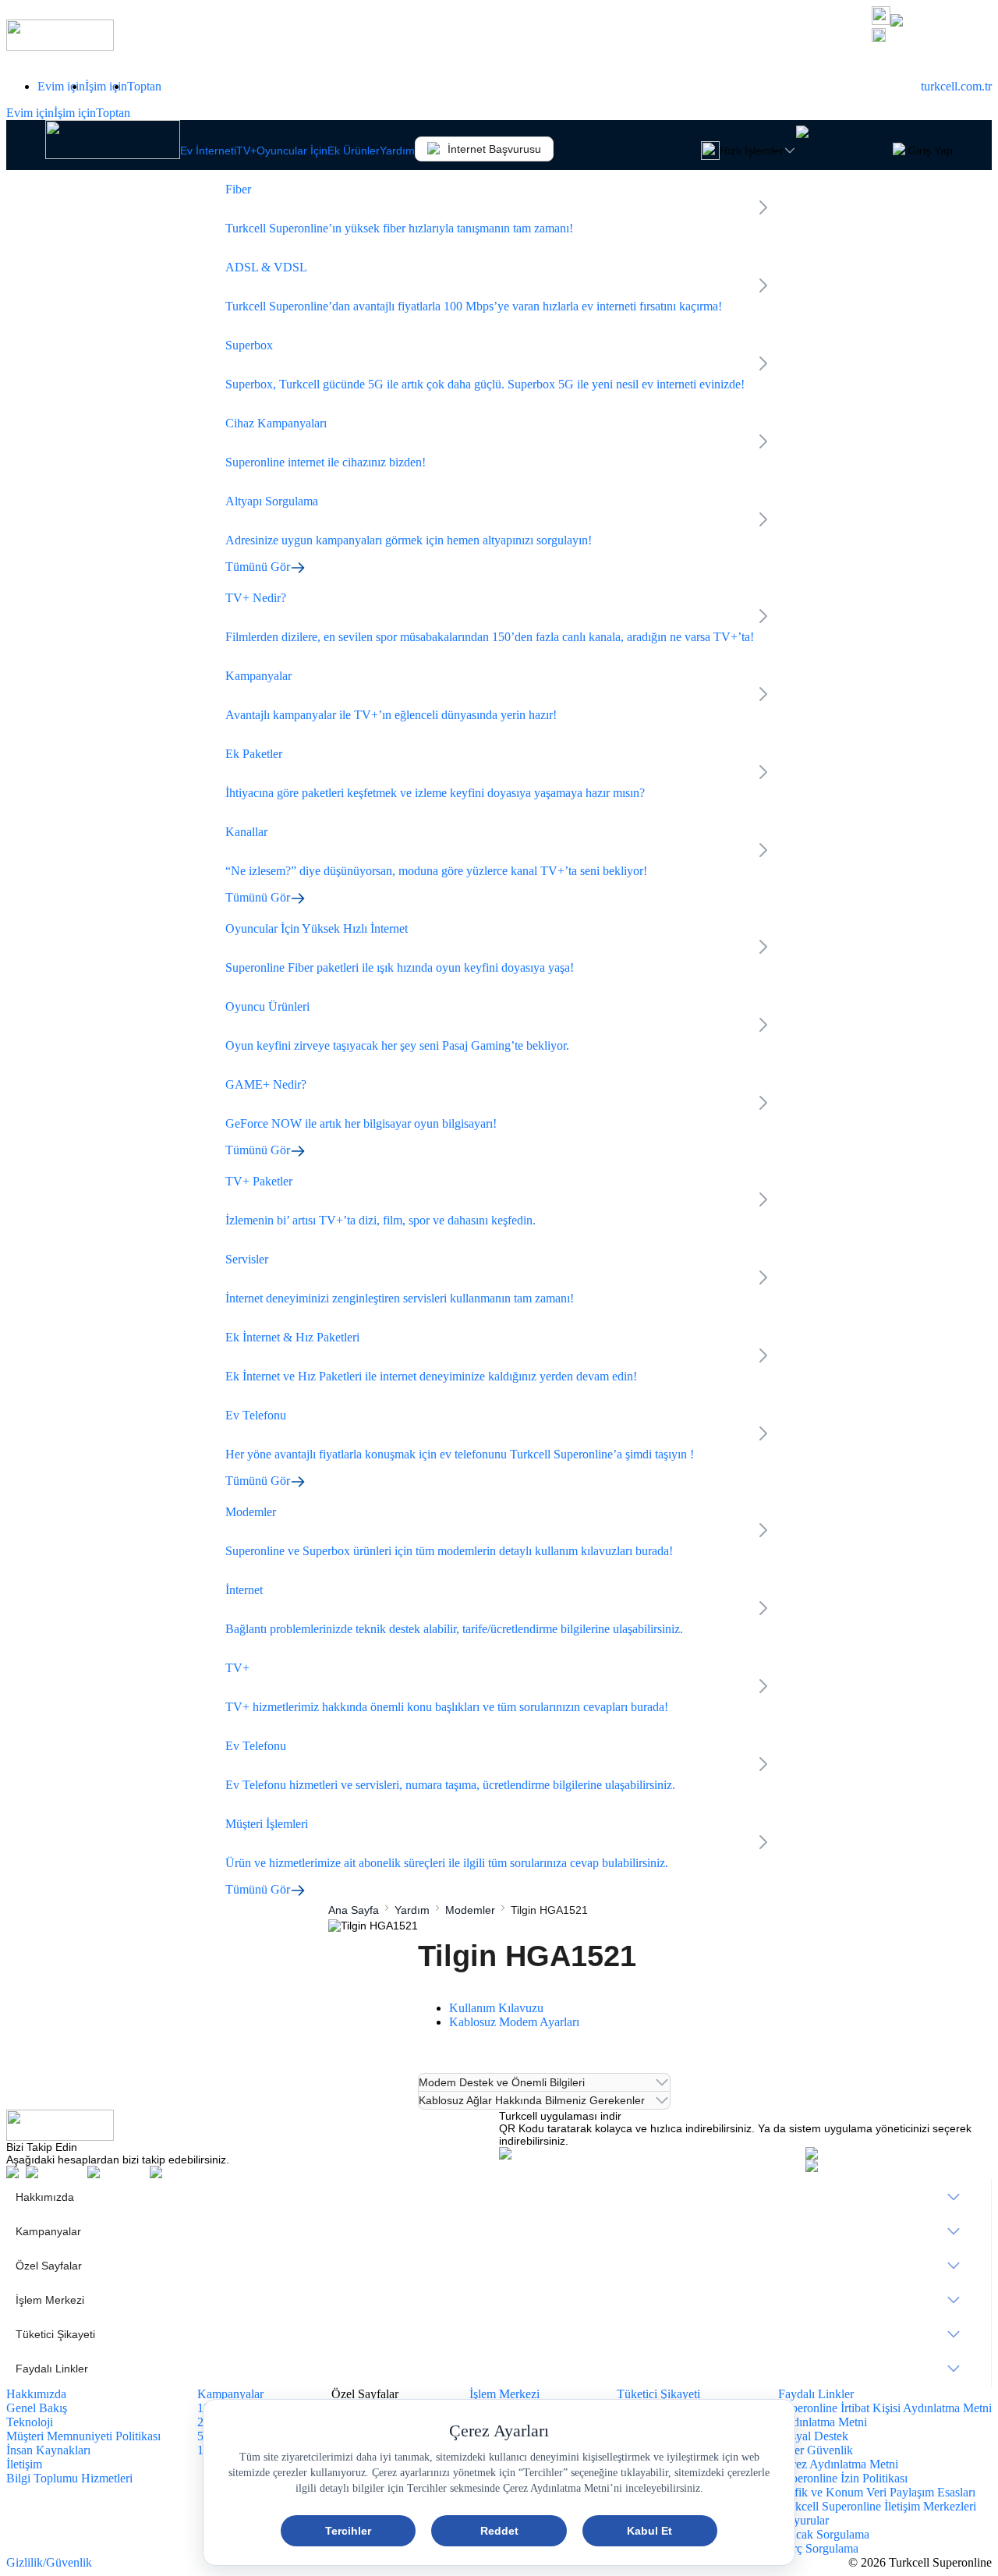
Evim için (61, 86)
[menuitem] (499, 2197)
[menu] (499, 2283)
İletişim (24, 2464)
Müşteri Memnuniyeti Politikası (83, 2436)
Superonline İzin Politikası (843, 2478)
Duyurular (803, 2520)
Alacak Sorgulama (824, 2534)
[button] (932, 37)
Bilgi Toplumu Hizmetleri (69, 2478)
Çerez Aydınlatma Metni (838, 2464)
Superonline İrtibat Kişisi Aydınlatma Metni (885, 2408)
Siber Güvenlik (816, 2450)
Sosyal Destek (813, 2436)
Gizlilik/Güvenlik (49, 2562)
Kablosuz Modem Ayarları (514, 2022)
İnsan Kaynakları (48, 2450)
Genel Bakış (37, 2408)
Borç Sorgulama (818, 2548)
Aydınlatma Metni (823, 2422)
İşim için (106, 86)
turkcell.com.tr (956, 86)
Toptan (144, 86)
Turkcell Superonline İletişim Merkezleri (877, 2506)
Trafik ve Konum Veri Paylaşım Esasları (877, 2492)
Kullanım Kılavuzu (496, 2008)
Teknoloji (30, 2422)
